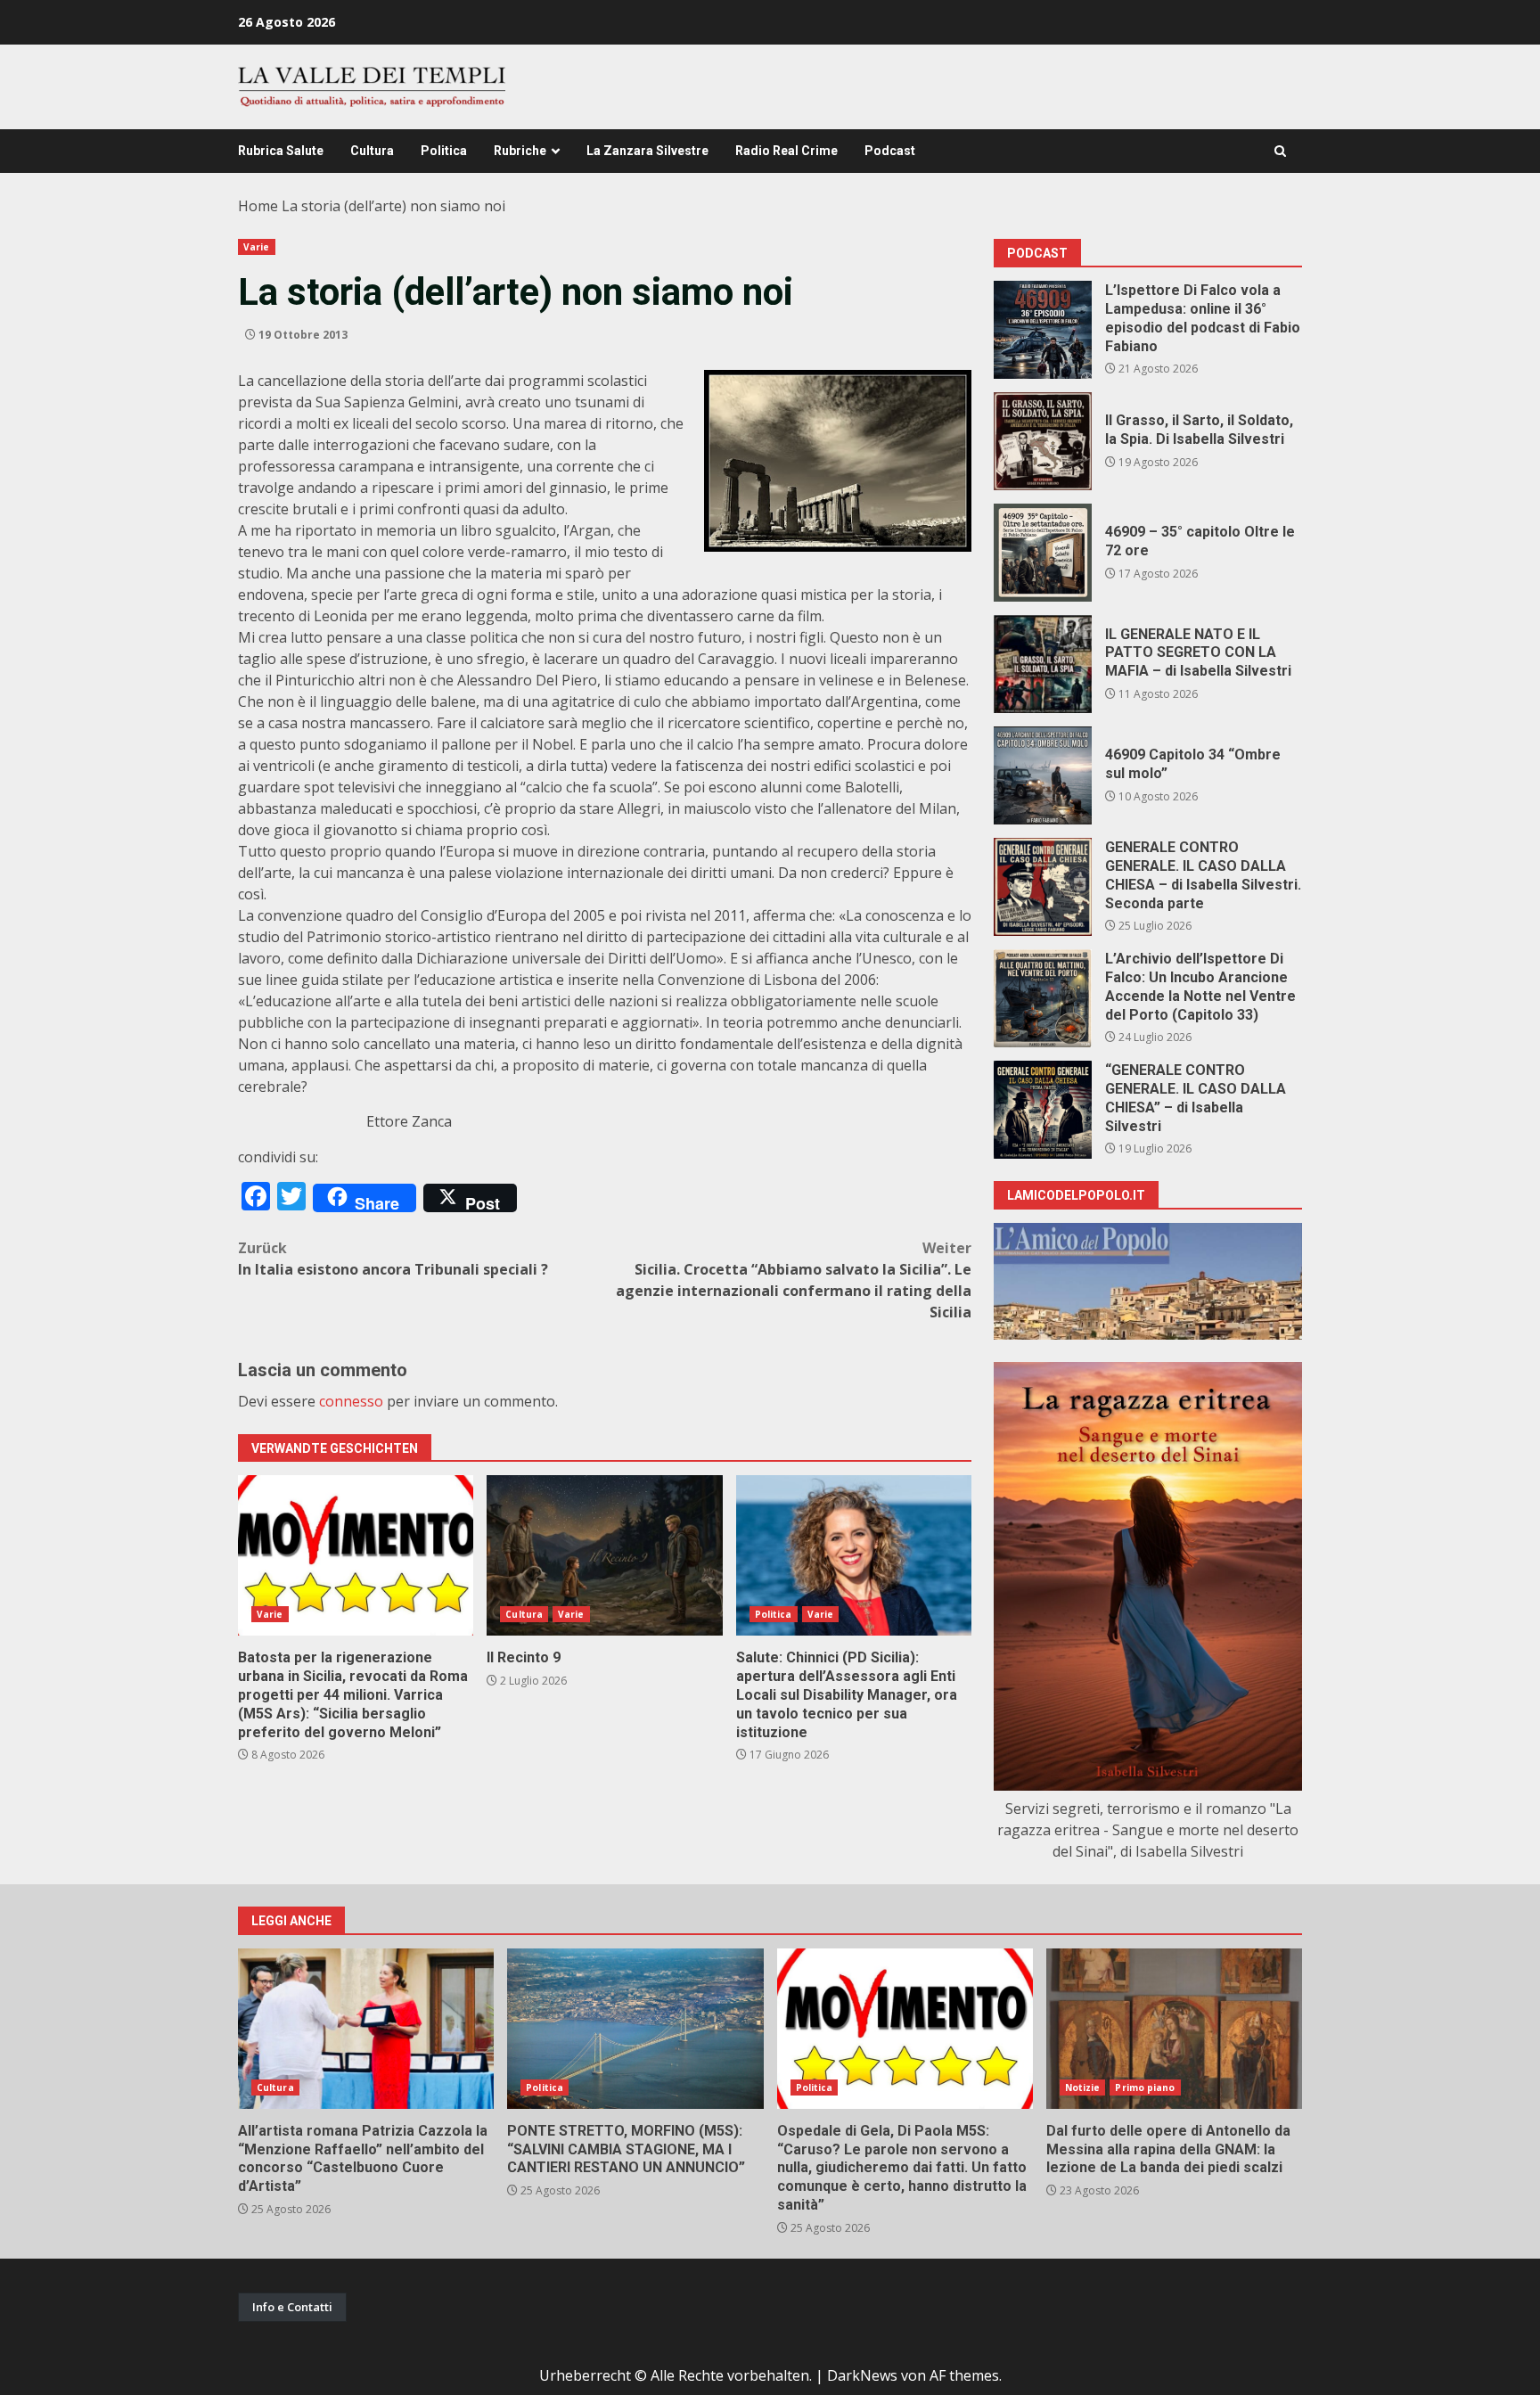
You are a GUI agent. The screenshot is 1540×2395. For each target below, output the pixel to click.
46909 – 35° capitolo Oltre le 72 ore (1043, 553)
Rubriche (520, 151)
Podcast (890, 151)
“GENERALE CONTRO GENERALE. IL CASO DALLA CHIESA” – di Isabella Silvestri (1043, 1110)
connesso (351, 1401)
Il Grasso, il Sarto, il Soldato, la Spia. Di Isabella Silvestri (1043, 441)
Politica (444, 151)
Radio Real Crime (786, 151)
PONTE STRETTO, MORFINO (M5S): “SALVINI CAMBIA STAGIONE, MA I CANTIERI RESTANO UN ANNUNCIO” (635, 2029)
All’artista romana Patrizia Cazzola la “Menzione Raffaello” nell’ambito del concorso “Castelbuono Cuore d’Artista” (366, 2029)
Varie (257, 247)
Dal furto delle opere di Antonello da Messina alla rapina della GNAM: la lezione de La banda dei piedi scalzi (1174, 2029)
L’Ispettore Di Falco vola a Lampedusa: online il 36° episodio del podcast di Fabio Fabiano (1043, 330)
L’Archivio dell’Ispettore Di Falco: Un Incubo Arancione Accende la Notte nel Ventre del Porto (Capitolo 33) (1043, 998)
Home (258, 206)
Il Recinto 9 (604, 1555)
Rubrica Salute (281, 151)
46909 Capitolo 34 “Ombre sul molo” (1043, 775)
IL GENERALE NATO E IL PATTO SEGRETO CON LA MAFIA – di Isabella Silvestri (1043, 664)
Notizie (1083, 2087)
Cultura (372, 151)
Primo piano (1145, 2087)
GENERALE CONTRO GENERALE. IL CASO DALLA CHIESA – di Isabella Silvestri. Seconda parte (1043, 887)
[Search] (1280, 151)
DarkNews (862, 2375)
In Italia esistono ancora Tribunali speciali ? (393, 1259)
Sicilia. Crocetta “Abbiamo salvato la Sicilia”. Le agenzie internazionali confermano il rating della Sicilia (794, 1280)
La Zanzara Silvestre (647, 151)
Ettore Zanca (409, 1121)
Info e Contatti (292, 2307)
